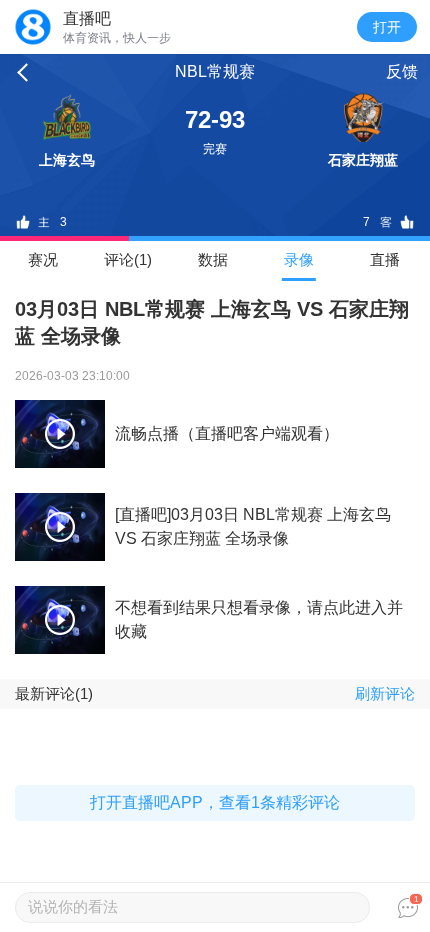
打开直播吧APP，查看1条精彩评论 (215, 802)
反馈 (402, 71)
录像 (299, 259)
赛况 (43, 259)
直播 (385, 259)
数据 (213, 259)
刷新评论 (385, 693)
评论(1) (128, 259)
